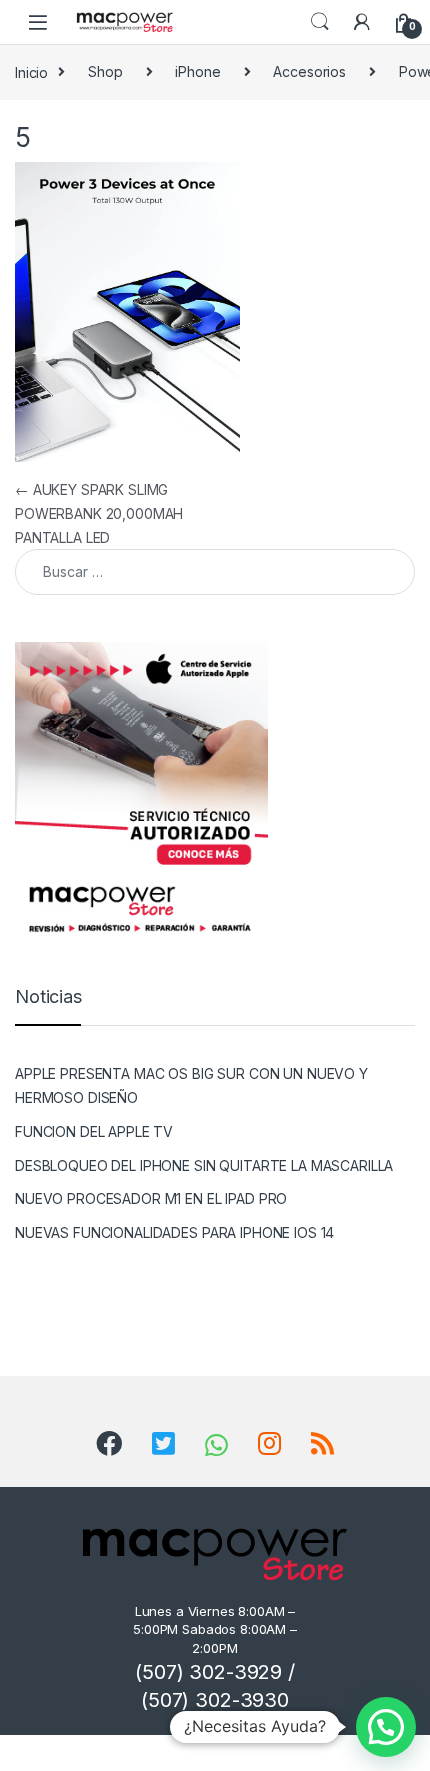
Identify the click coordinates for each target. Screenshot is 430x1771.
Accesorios (309, 71)
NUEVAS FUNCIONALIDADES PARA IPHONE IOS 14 (174, 1232)
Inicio (31, 71)
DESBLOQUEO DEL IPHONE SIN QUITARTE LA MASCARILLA (204, 1165)
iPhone (197, 71)
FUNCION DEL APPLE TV (94, 1131)
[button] (386, 1727)
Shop (105, 71)
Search (320, 22)
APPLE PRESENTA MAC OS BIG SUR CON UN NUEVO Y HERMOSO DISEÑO (191, 1085)
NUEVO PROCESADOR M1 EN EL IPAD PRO (151, 1198)
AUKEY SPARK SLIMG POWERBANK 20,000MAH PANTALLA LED (99, 513)
